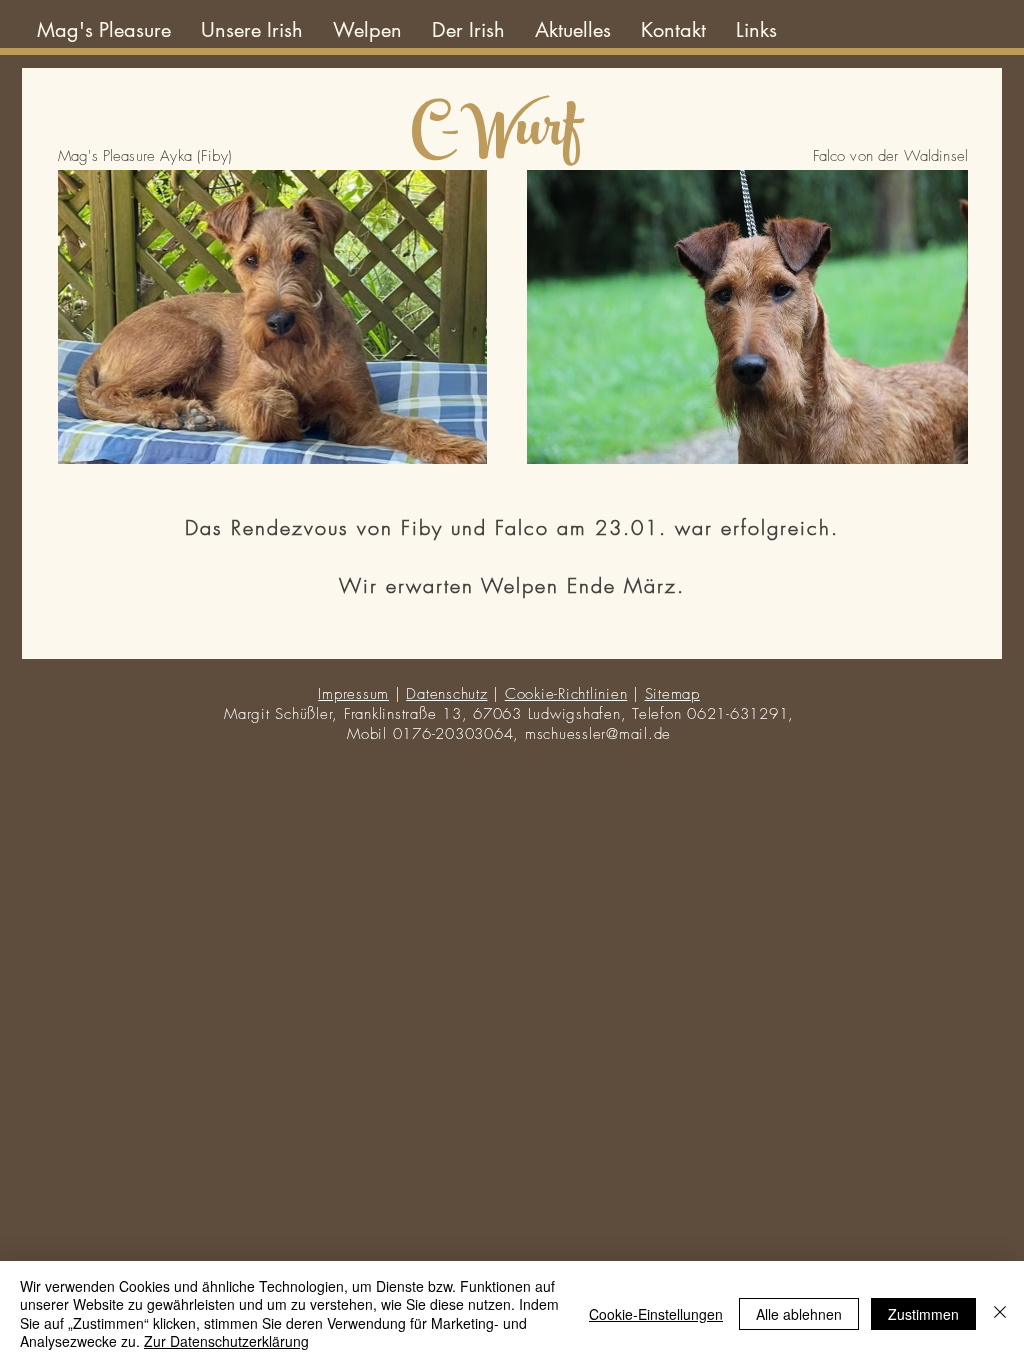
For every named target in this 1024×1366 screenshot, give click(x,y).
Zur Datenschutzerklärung (226, 1341)
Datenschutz (446, 694)
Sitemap (672, 694)
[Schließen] (1000, 1313)
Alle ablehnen (799, 1314)
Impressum (353, 694)
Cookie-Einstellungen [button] (656, 1314)
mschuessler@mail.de (598, 734)
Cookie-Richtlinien (566, 694)
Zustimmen (923, 1314)
